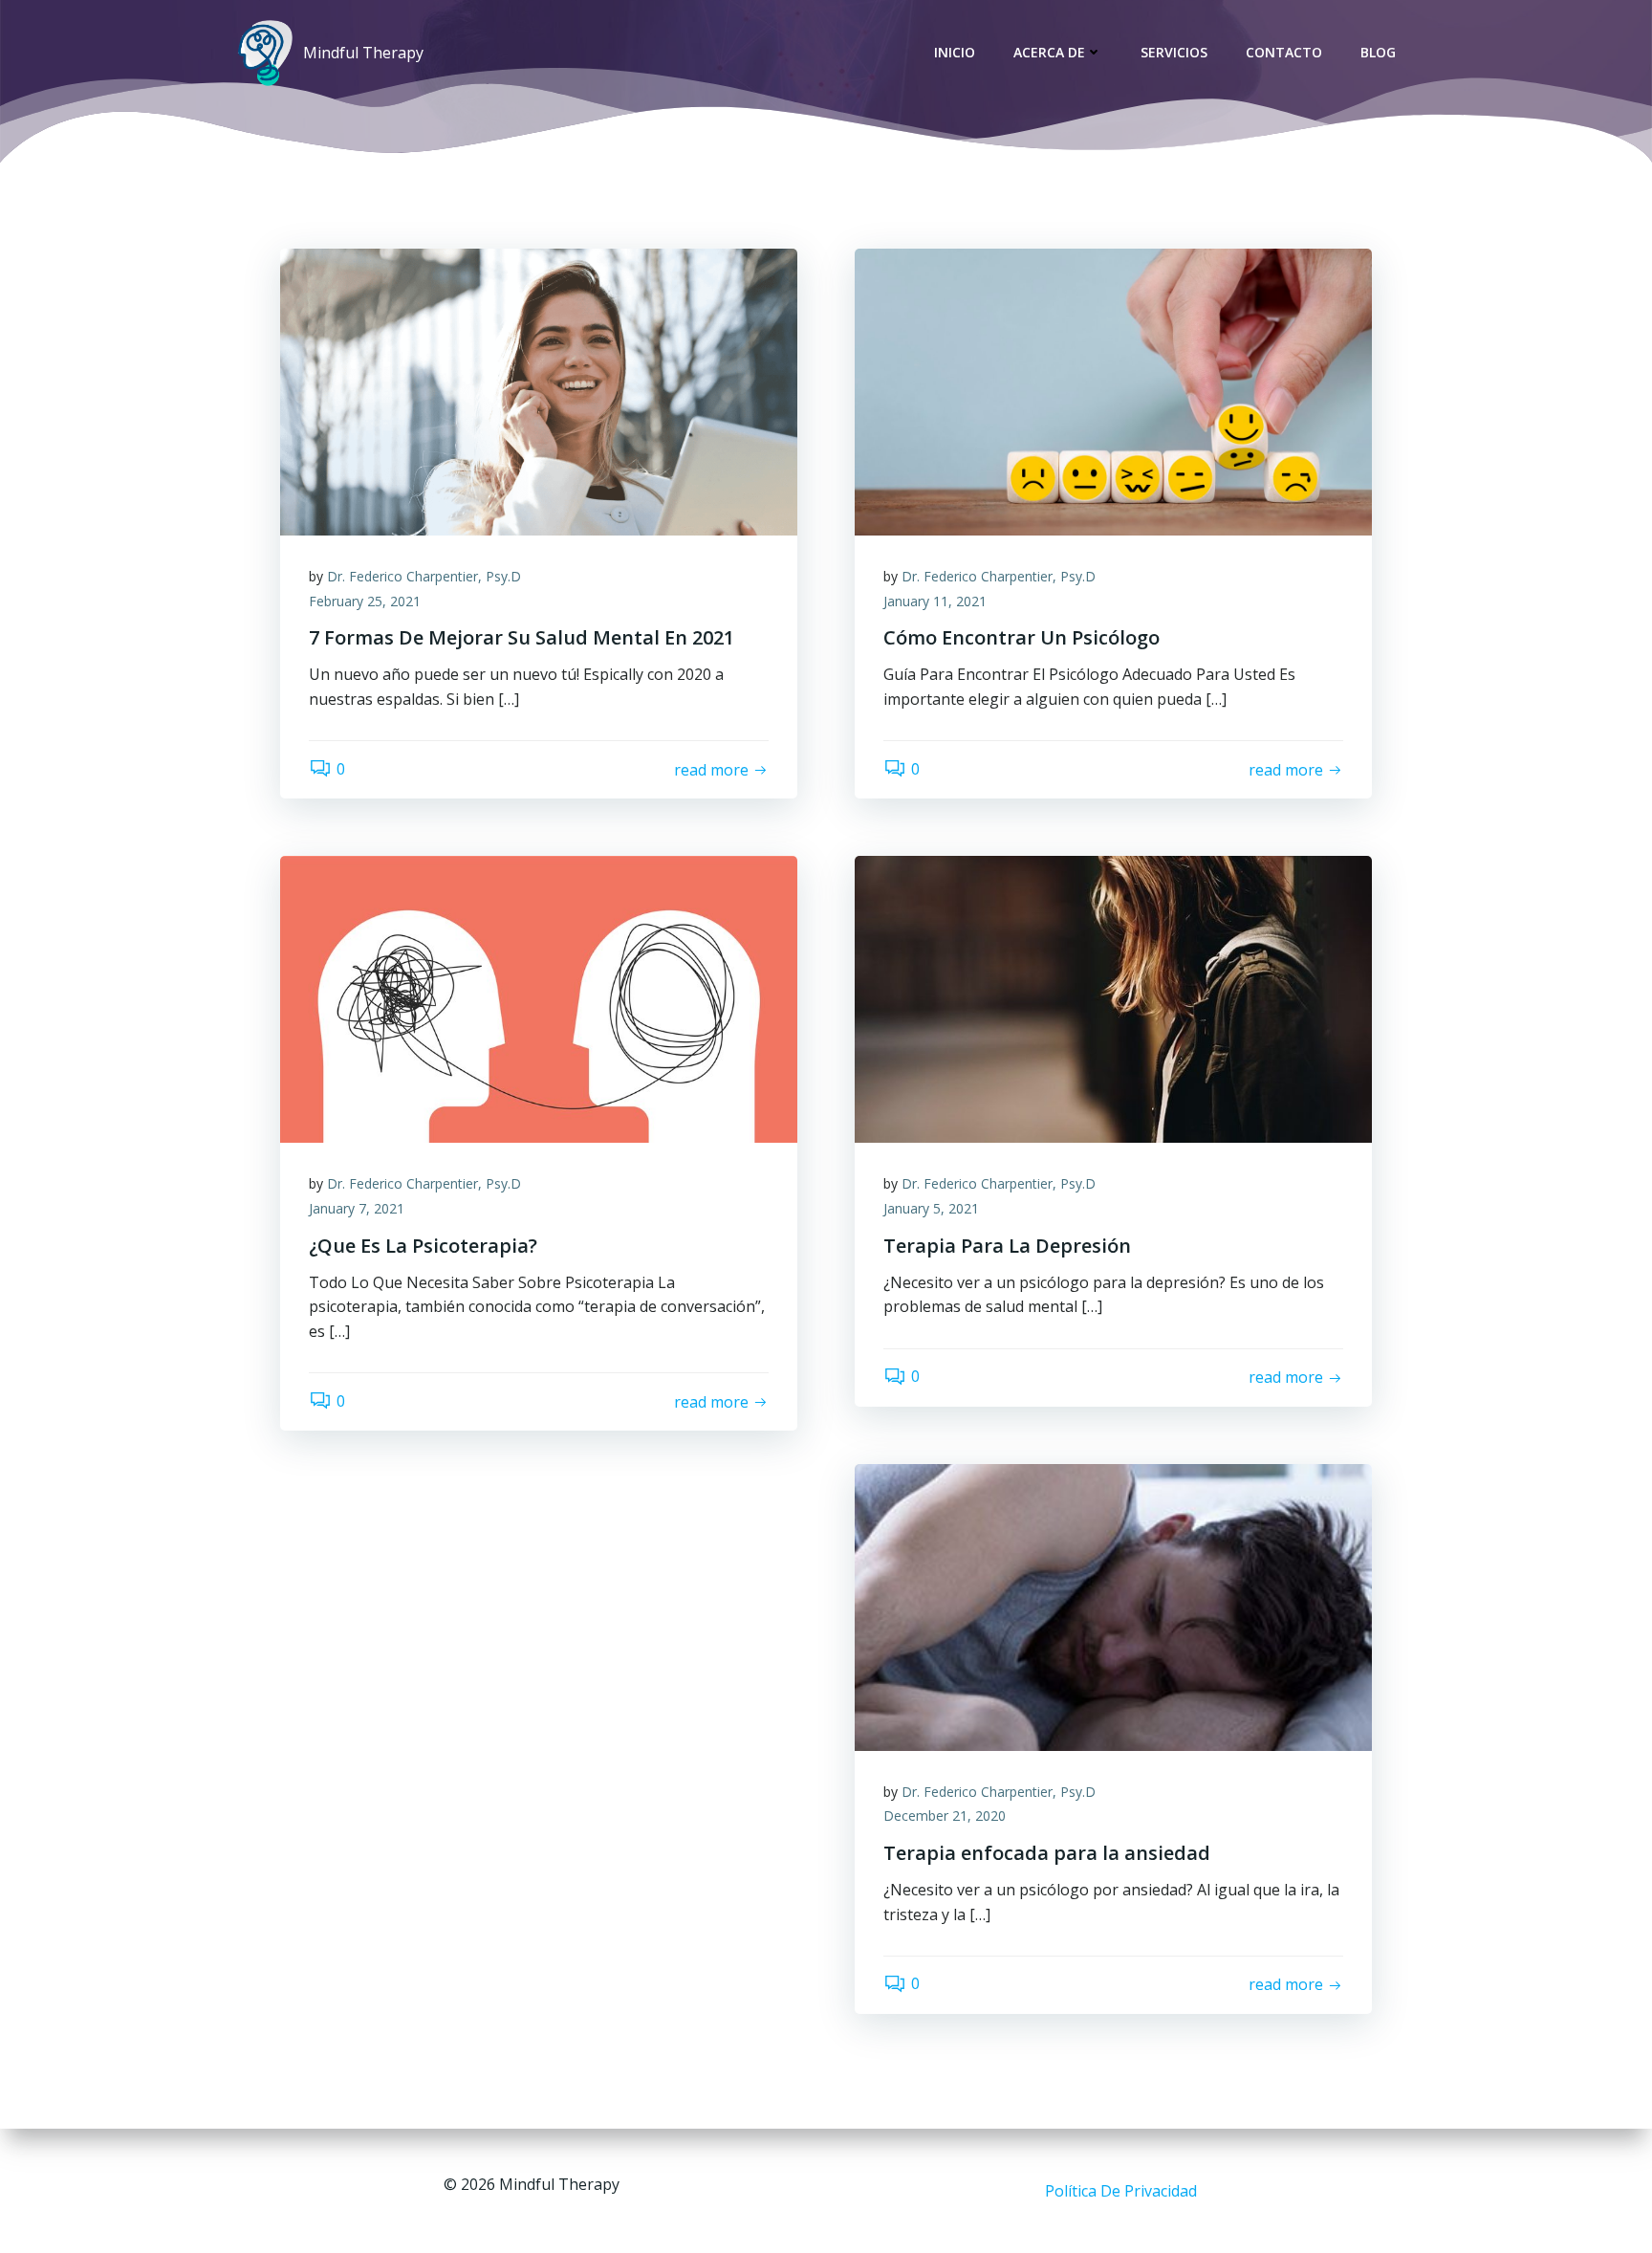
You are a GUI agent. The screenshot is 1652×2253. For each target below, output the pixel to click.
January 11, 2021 (935, 601)
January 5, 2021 (931, 1208)
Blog (1378, 52)
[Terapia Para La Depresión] (1113, 998)
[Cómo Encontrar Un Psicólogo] (1113, 390)
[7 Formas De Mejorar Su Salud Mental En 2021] (539, 390)
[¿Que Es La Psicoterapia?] (539, 998)
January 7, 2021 (357, 1208)
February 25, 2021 (365, 601)
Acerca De (1049, 52)
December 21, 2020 (945, 1816)
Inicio (955, 52)
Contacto (1284, 52)
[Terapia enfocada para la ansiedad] (1113, 1606)
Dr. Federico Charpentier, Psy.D (424, 576)
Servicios (1174, 52)
